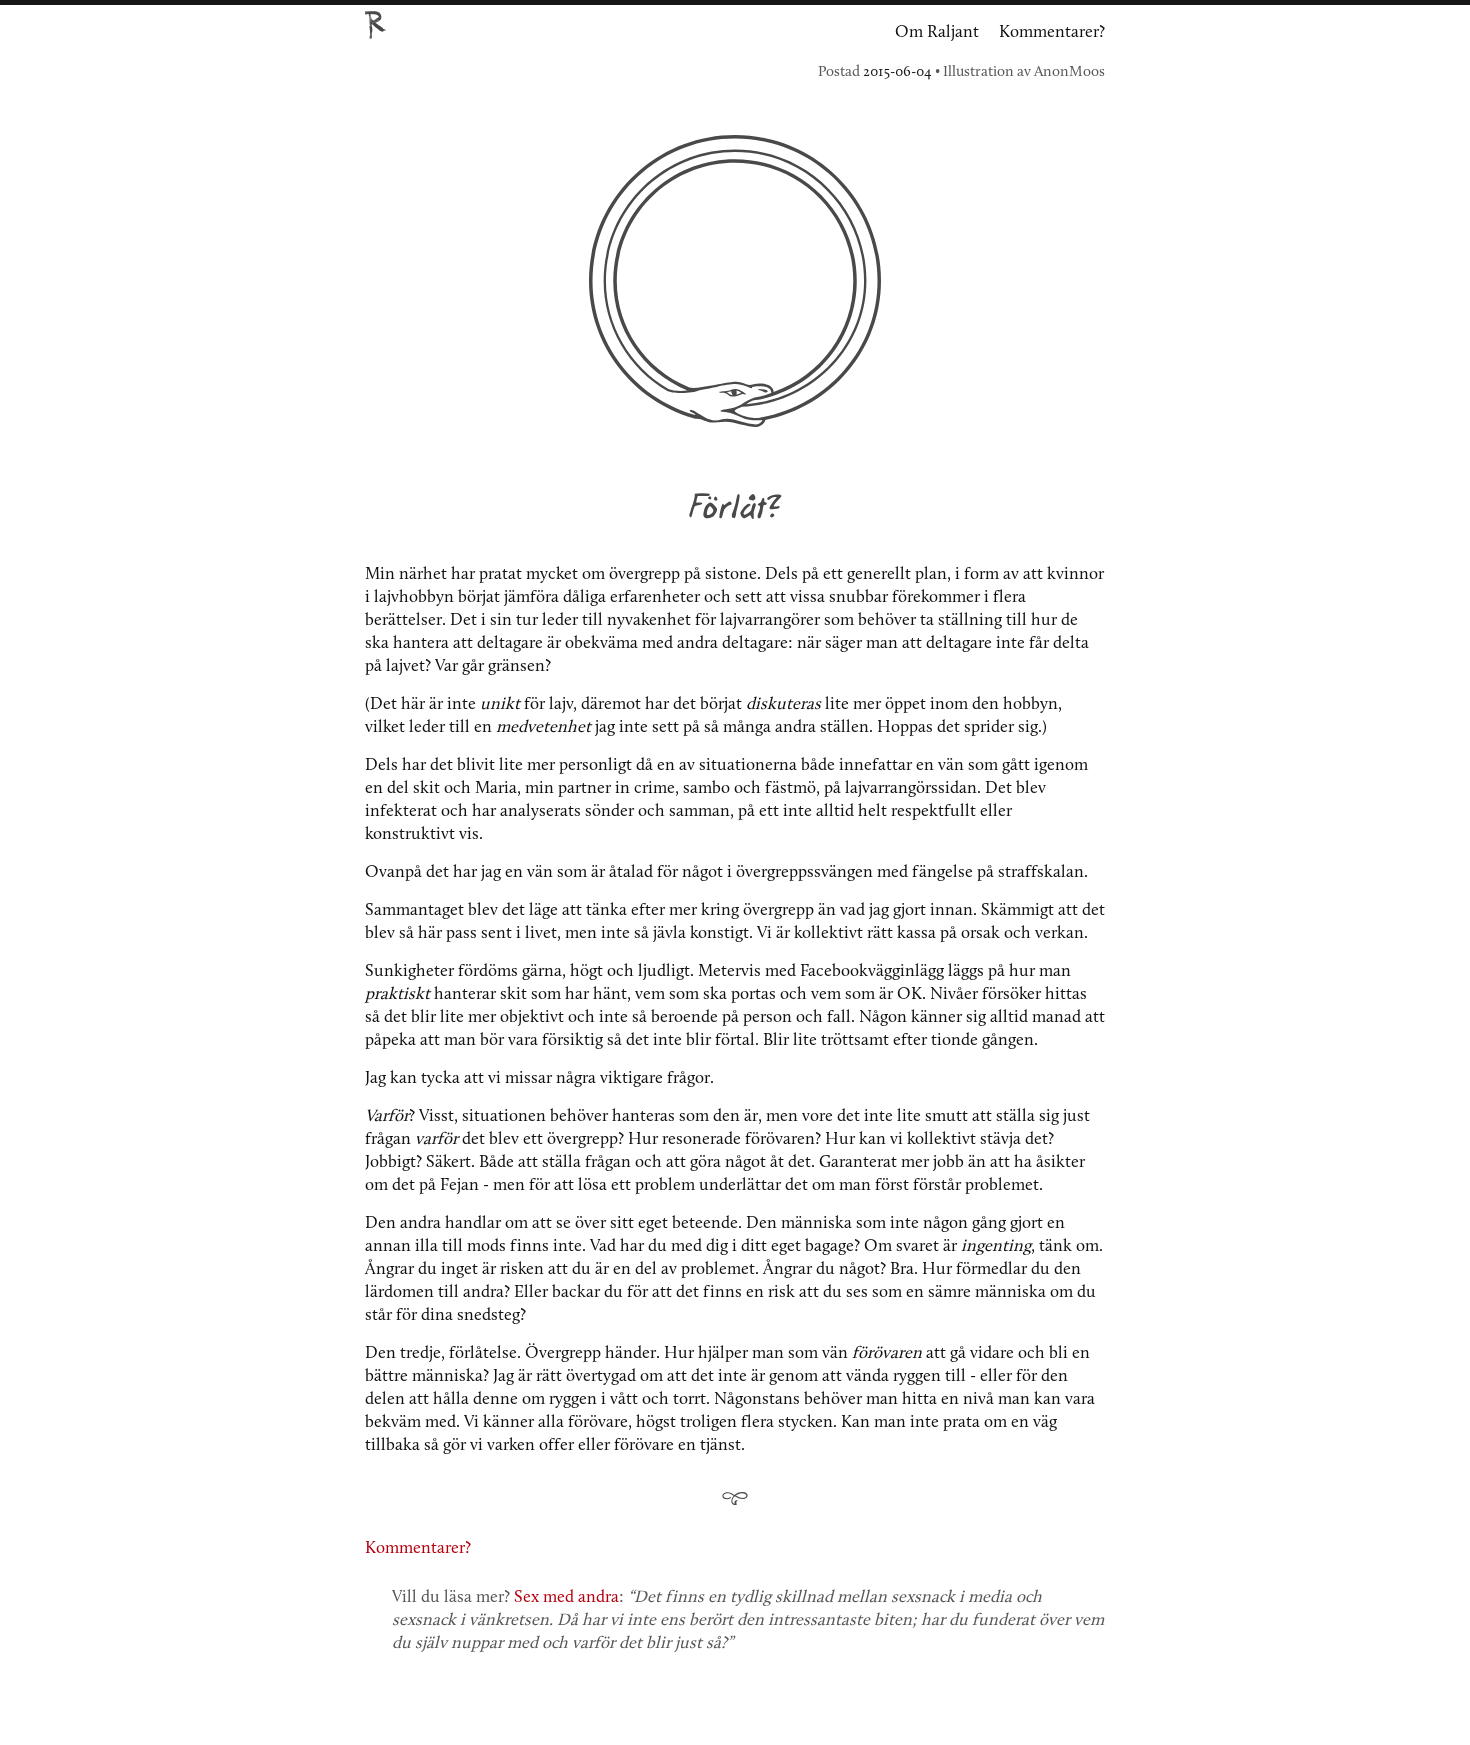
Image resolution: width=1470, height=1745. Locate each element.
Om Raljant (937, 32)
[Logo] (375, 18)
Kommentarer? (1052, 32)
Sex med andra (566, 1597)
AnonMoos (1069, 72)
